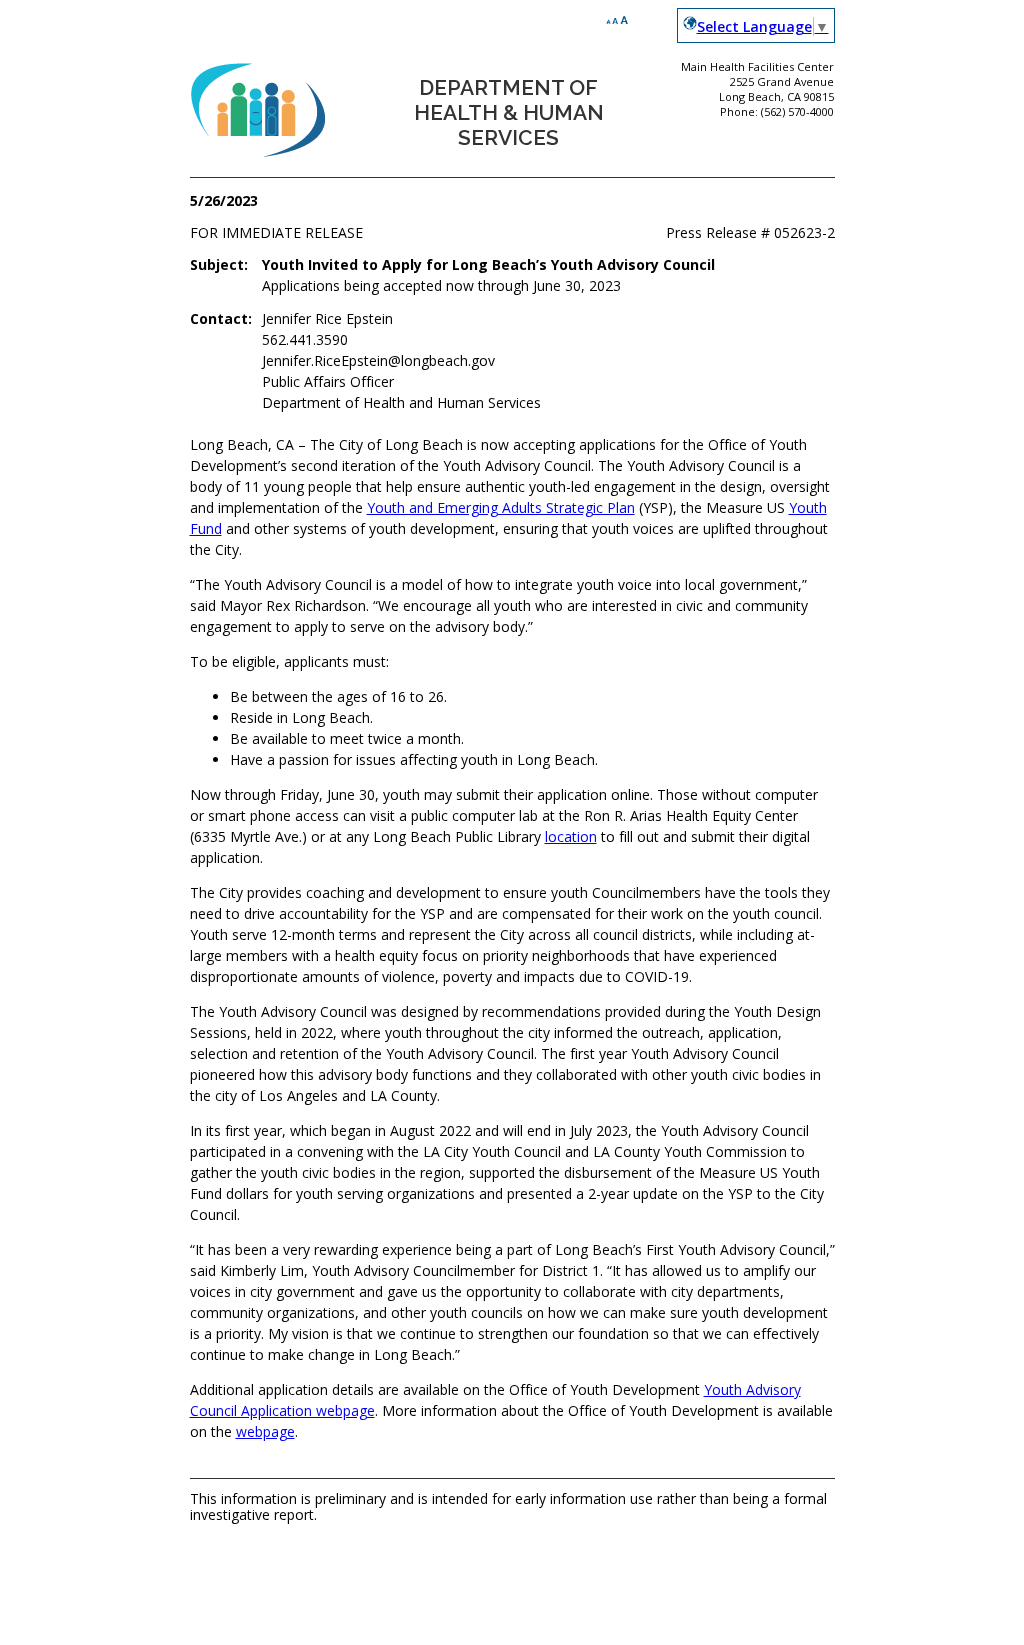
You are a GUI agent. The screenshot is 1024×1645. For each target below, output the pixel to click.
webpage (265, 1431)
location (571, 836)
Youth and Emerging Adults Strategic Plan (501, 507)
